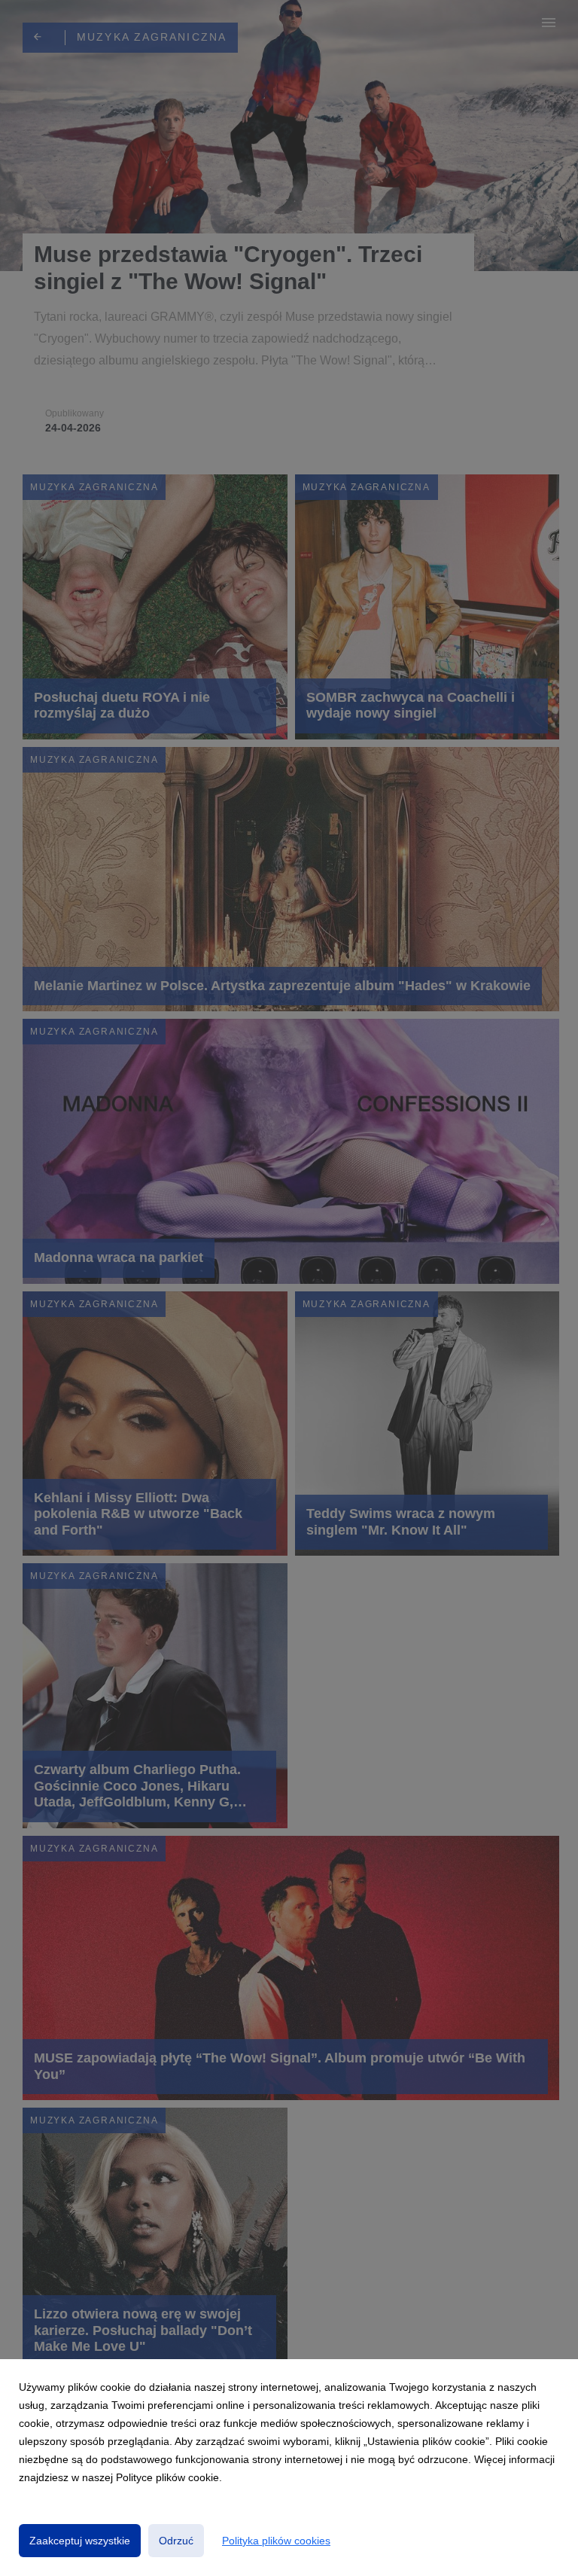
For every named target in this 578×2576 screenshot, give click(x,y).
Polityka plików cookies (276, 2541)
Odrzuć (176, 2541)
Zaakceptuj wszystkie (80, 2541)
